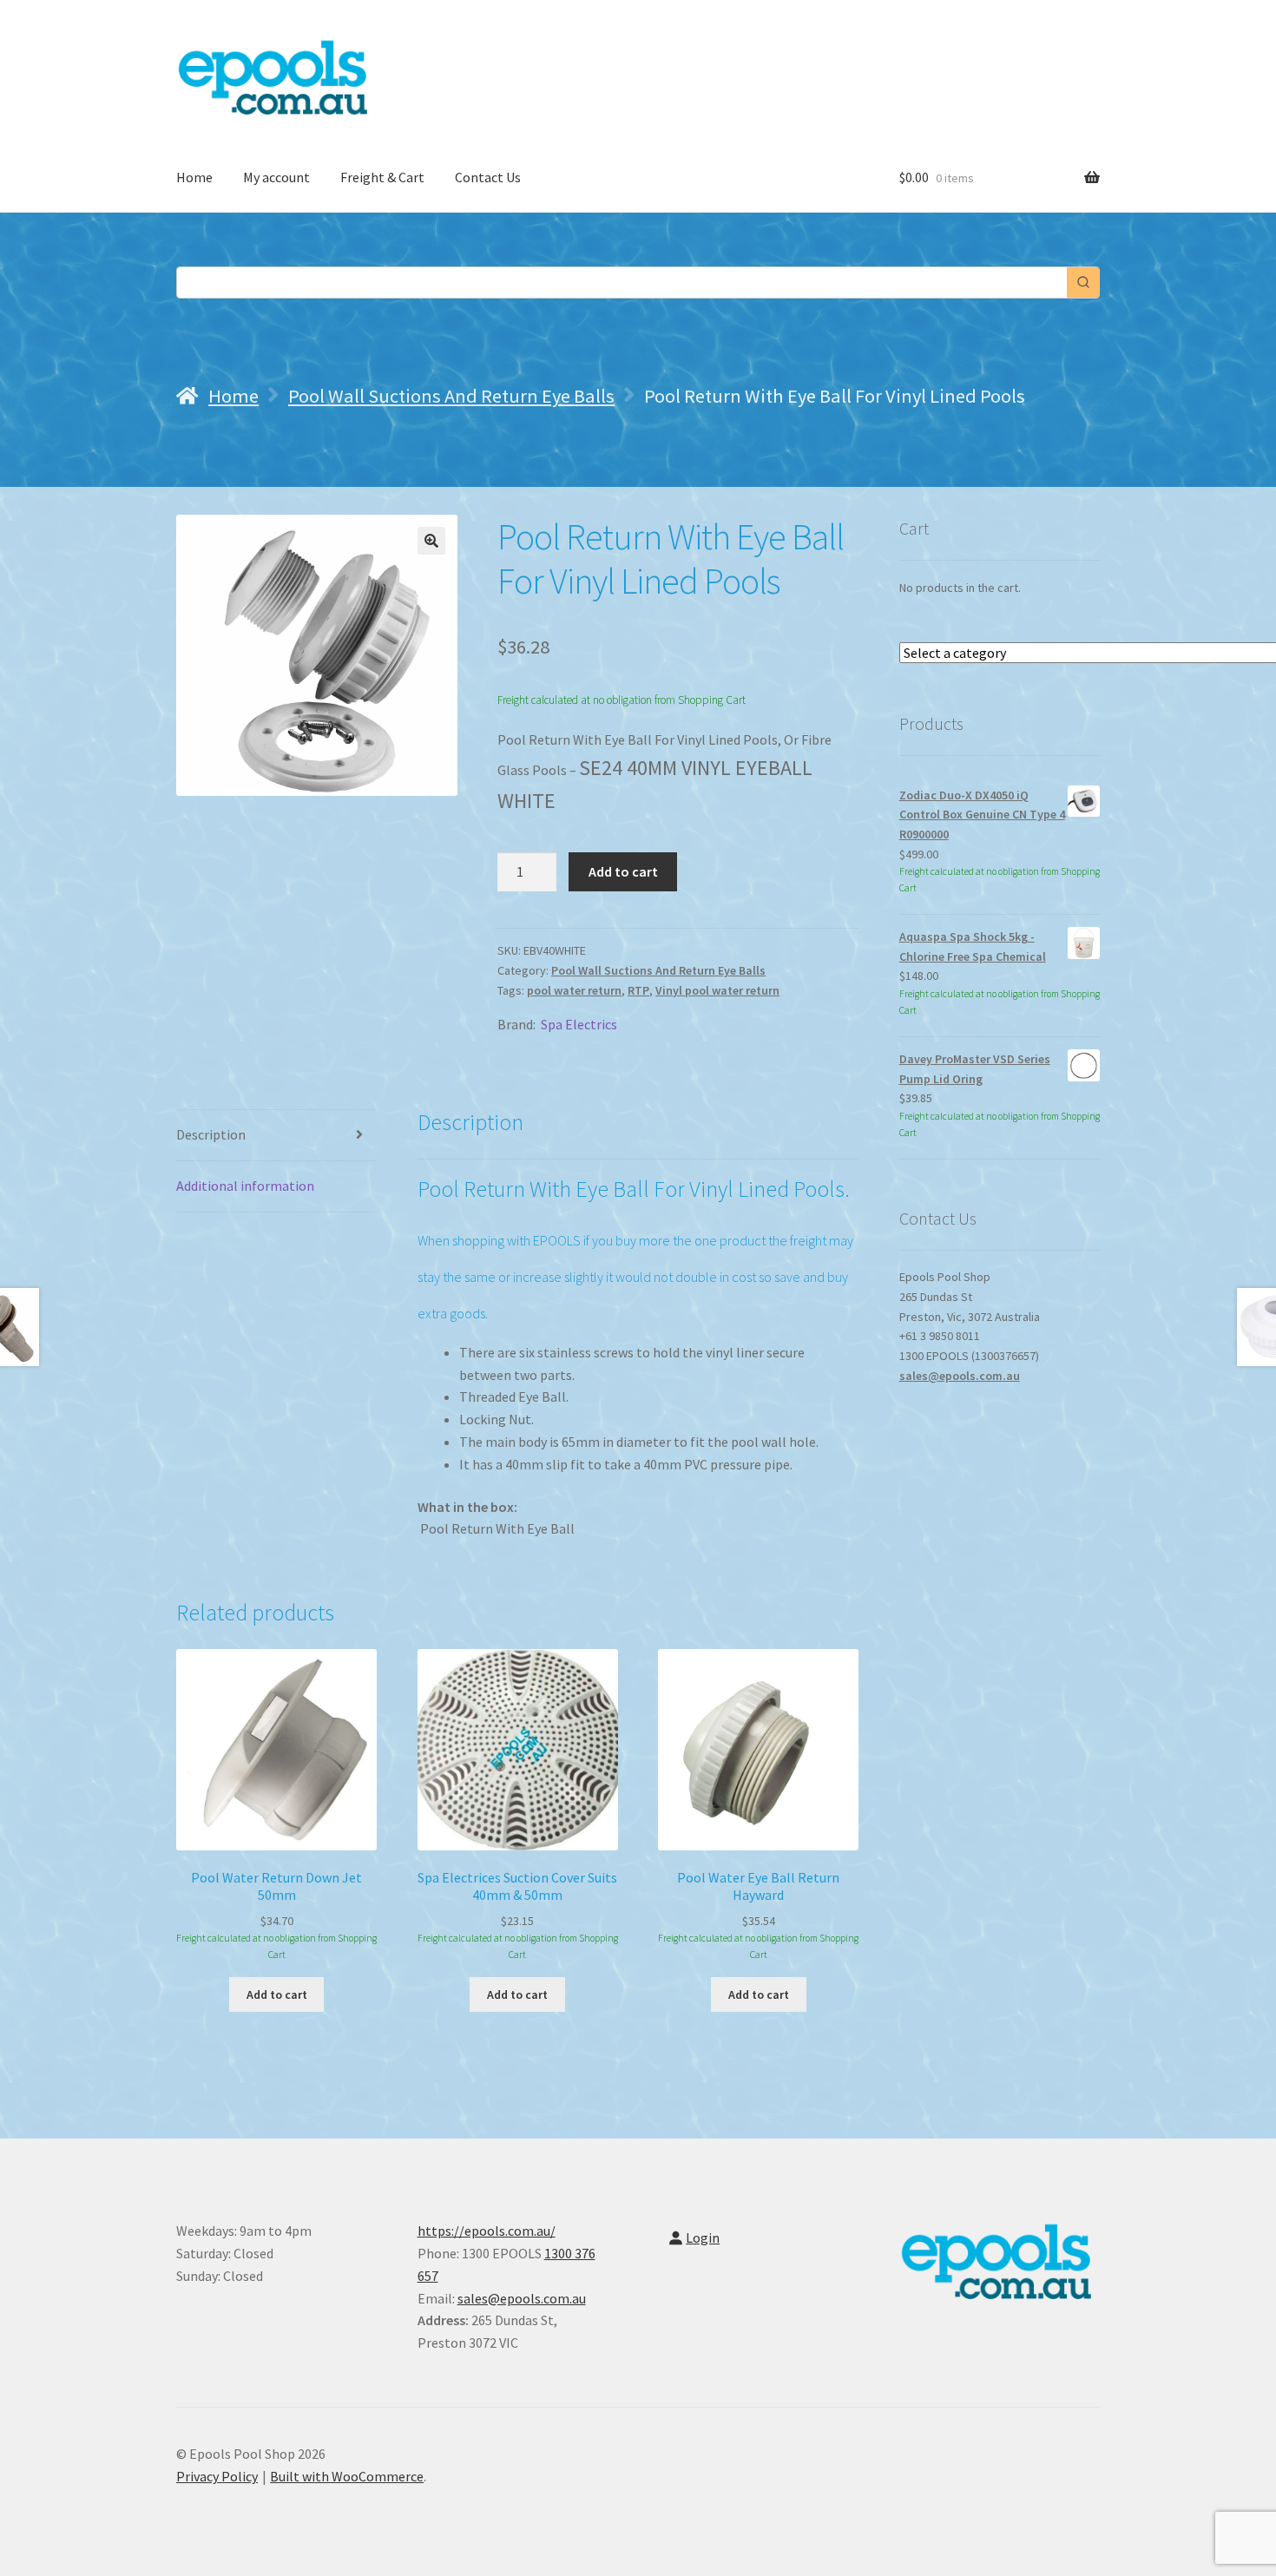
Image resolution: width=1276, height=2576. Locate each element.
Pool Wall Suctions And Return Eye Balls (451, 396)
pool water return (574, 990)
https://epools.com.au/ (487, 2231)
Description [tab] (211, 1134)
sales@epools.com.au (960, 1376)
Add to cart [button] (277, 1994)
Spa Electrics (579, 1024)
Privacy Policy (217, 2476)
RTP (638, 990)
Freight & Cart (382, 177)
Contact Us (488, 177)
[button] (431, 541)
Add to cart (623, 871)
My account (276, 177)
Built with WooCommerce (347, 2476)
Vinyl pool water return (717, 990)
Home (194, 177)
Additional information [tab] (245, 1186)
